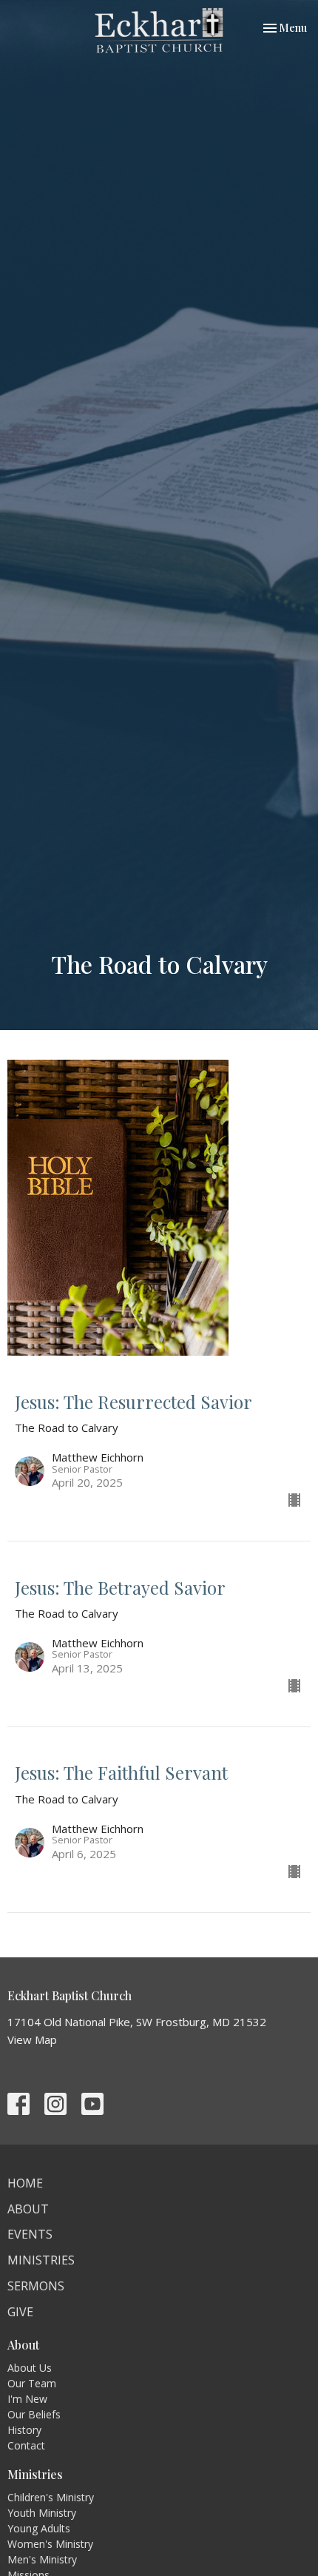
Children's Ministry (51, 2497)
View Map (32, 2039)
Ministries (41, 2260)
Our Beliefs (34, 2414)
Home (25, 2183)
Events (30, 2234)
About (28, 2209)
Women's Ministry (50, 2544)
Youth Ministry (42, 2513)
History (24, 2430)
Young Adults (39, 2528)
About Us (30, 2368)
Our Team (32, 2383)
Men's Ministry (42, 2559)
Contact (26, 2445)
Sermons (36, 2286)
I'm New (27, 2399)
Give (20, 2312)
